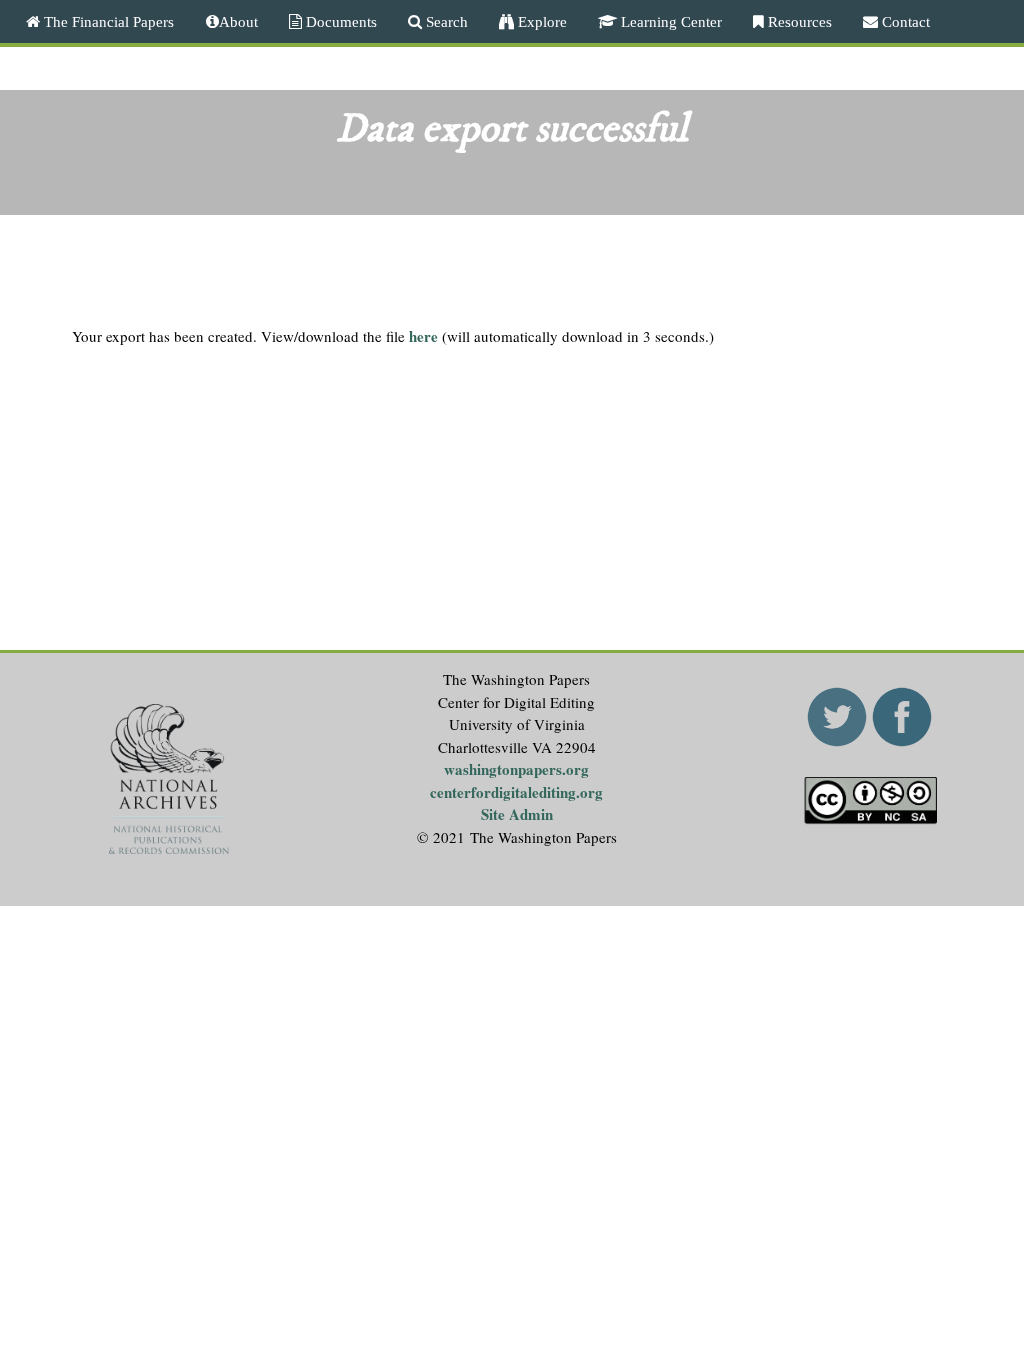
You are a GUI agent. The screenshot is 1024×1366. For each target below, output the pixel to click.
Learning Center (669, 21)
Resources (798, 21)
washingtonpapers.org (516, 769)
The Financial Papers (107, 21)
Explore (540, 21)
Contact (904, 21)
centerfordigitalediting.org (516, 792)
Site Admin (517, 814)
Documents (339, 21)
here (423, 336)
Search (445, 21)
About (238, 21)
